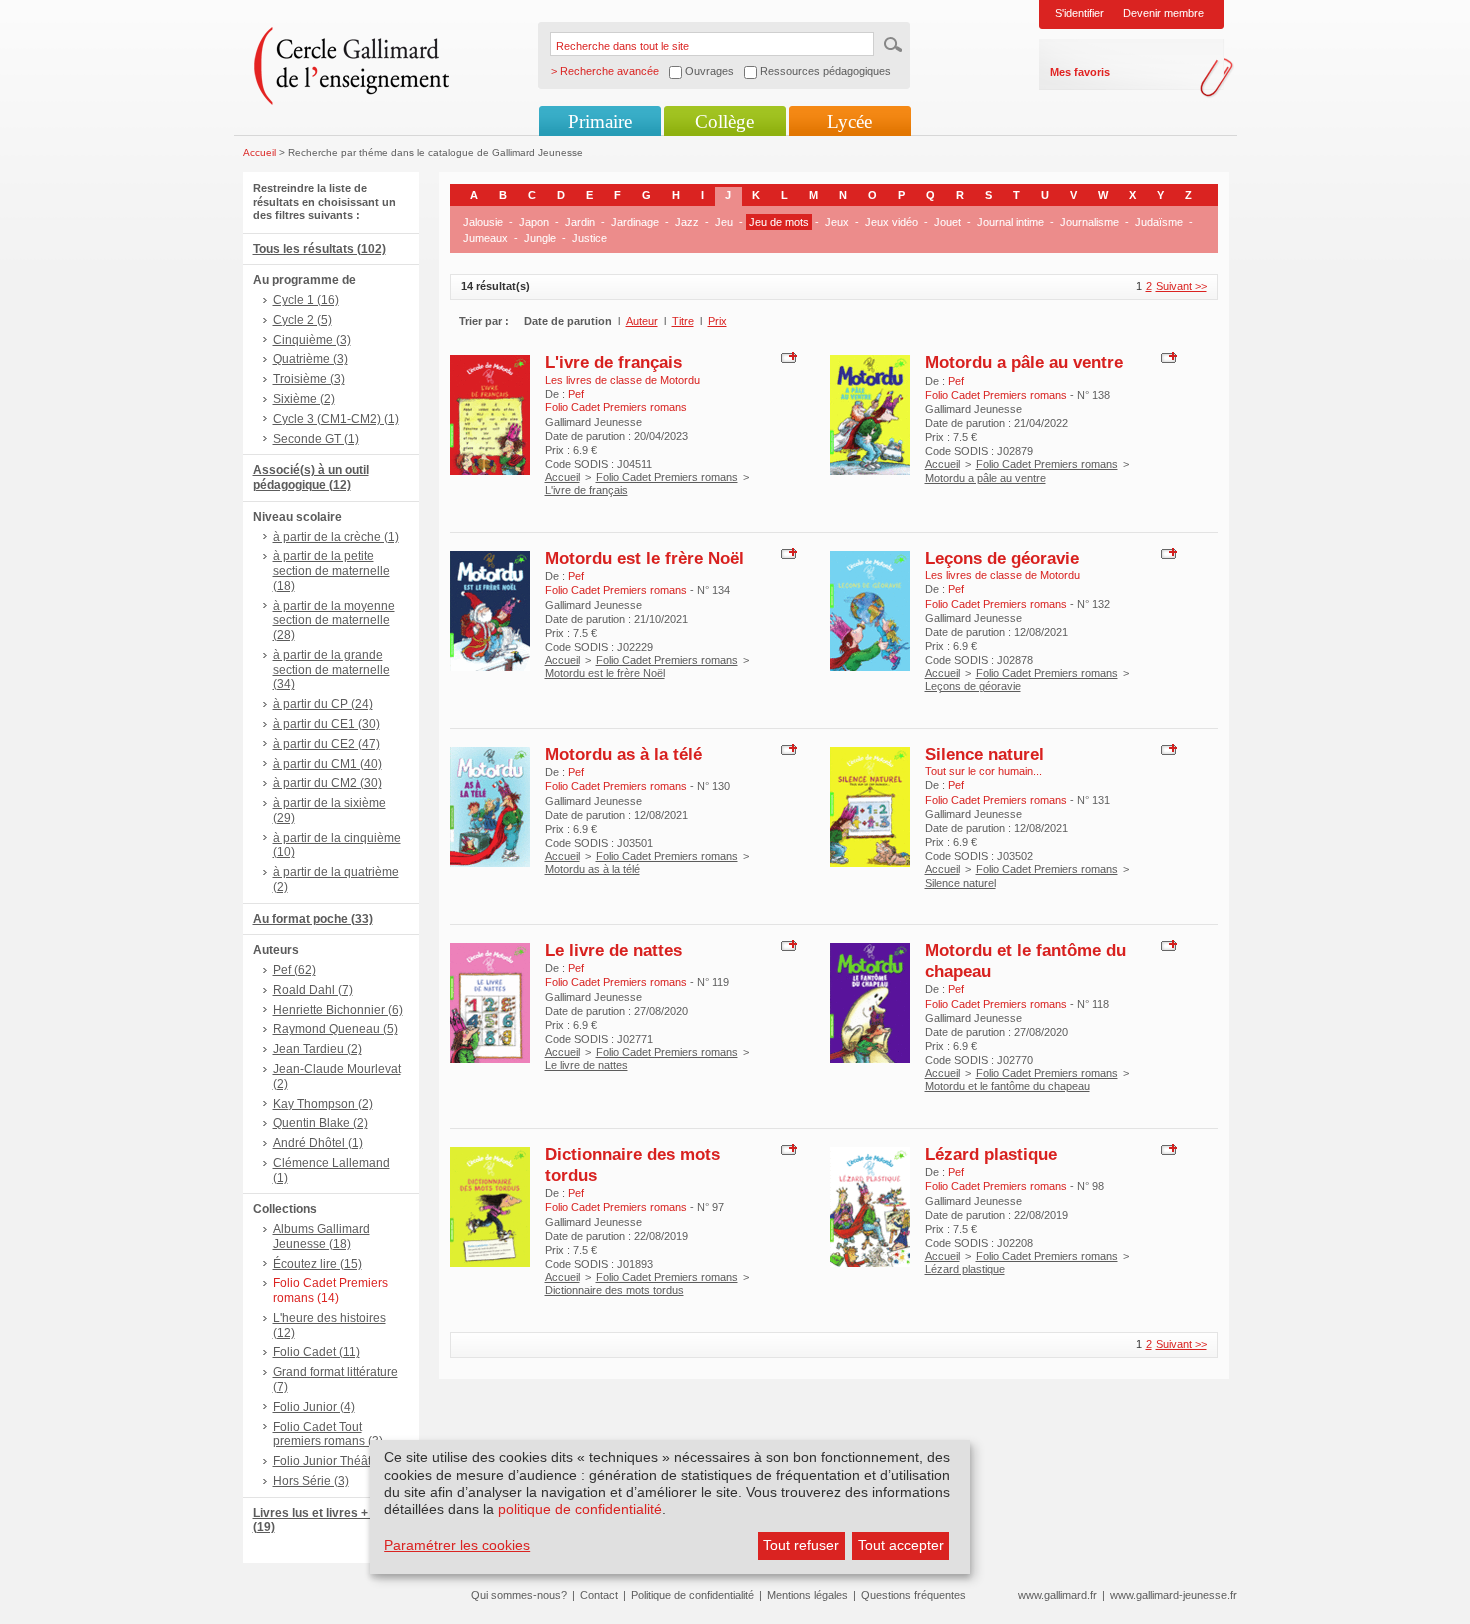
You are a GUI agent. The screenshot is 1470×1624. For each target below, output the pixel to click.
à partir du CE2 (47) (326, 744)
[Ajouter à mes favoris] (786, 357)
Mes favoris (1080, 72)
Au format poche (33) (313, 919)
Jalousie (483, 222)
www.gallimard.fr (1057, 1595)
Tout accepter (901, 1545)
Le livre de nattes (613, 950)
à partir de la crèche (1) (336, 537)
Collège (724, 121)
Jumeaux (485, 238)
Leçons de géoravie (1002, 558)
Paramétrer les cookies (457, 1545)
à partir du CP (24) (323, 704)
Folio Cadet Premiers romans (667, 477)
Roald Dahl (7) (313, 990)
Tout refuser (801, 1545)
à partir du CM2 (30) (327, 783)
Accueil (259, 152)
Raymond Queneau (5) (335, 1029)
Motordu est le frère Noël (644, 558)
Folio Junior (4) (314, 1407)
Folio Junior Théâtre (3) (336, 1461)
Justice (589, 238)
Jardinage (635, 222)
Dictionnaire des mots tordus (614, 1290)
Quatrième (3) (310, 359)
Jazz (687, 222)
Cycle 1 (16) (306, 300)
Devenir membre (1163, 13)
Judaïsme (1159, 222)
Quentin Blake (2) (320, 1123)
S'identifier (1079, 13)
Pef (576, 394)
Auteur (642, 321)
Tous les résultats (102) (319, 249)
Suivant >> (1181, 286)
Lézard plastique (991, 1154)
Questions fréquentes (913, 1595)
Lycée (849, 121)
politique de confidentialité (580, 1509)
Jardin (580, 222)
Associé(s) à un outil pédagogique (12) (311, 477)
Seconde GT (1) (316, 439)
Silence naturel (984, 754)
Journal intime (1010, 222)
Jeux (837, 222)
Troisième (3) (309, 379)
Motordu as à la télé (623, 754)
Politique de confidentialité (692, 1595)
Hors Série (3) (311, 1481)
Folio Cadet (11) (316, 1352)
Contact (599, 1595)
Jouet (947, 222)
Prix (717, 321)
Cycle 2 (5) (302, 320)
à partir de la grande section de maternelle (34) (331, 670)
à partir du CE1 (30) (326, 724)
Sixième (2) (304, 399)
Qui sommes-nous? (519, 1595)
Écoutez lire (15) (317, 1264)
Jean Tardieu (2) (317, 1049)
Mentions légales (807, 1595)
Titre (683, 321)
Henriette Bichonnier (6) (338, 1010)
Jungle (540, 238)
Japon (534, 222)
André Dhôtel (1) (318, 1143)
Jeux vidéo (891, 222)
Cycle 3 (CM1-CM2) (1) (336, 419)
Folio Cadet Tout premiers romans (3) (328, 1434)
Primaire (600, 121)
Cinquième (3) (312, 340)
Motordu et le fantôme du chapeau (1007, 1086)
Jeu (724, 222)
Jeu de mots (779, 222)
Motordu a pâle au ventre (1024, 362)
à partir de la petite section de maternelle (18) (331, 571)
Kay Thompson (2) (323, 1104)
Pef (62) (294, 970)
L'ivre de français (613, 362)
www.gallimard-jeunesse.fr (1173, 1595)
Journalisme (1089, 222)
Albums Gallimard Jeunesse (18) (321, 1236)
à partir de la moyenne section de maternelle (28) (334, 621)
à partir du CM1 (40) (327, 764)
